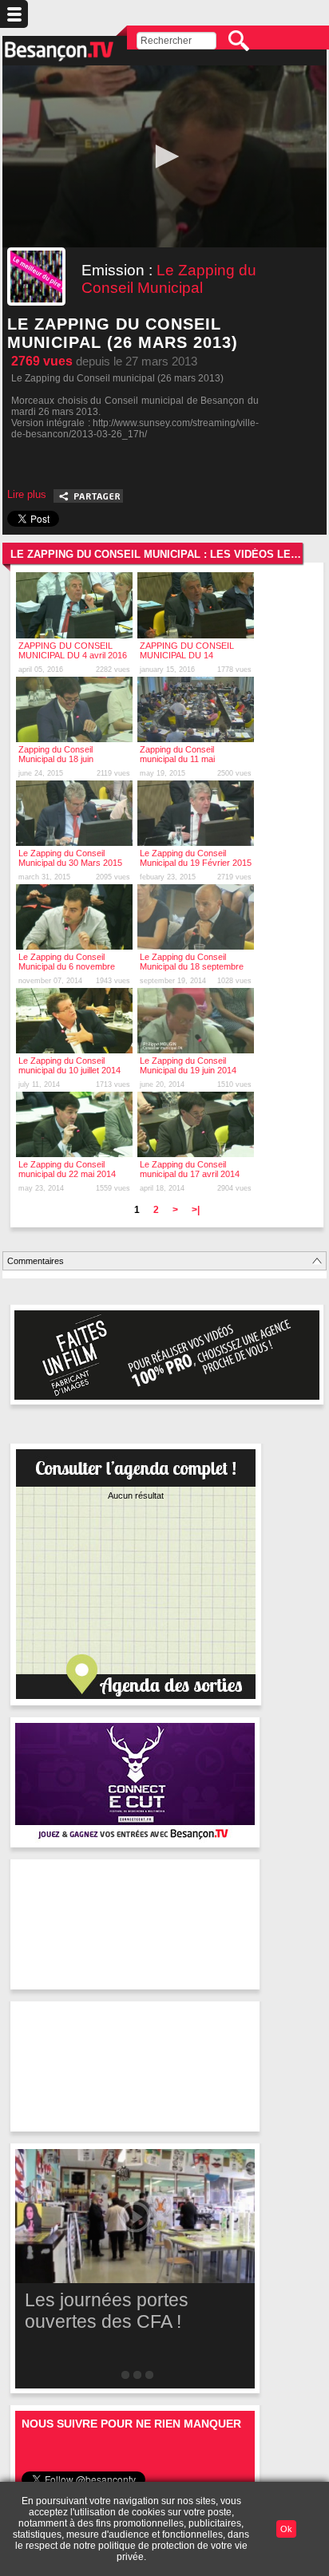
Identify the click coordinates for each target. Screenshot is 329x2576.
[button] (164, 156)
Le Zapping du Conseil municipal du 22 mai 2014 (67, 1169)
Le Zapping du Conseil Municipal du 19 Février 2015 (196, 858)
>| (196, 1210)
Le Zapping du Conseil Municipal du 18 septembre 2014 (192, 966)
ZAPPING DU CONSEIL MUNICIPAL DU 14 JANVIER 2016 (187, 655)
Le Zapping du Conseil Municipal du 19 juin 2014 (188, 1065)
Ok (286, 2529)
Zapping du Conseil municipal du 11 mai (177, 754)
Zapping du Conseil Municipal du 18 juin (56, 754)
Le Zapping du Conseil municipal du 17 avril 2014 (190, 1169)
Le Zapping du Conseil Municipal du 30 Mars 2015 (70, 858)
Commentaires (36, 1261)
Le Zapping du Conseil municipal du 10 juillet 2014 (69, 1065)
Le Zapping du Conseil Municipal (169, 279)
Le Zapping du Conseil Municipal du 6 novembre (67, 962)
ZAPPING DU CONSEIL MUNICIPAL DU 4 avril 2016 (73, 650)
